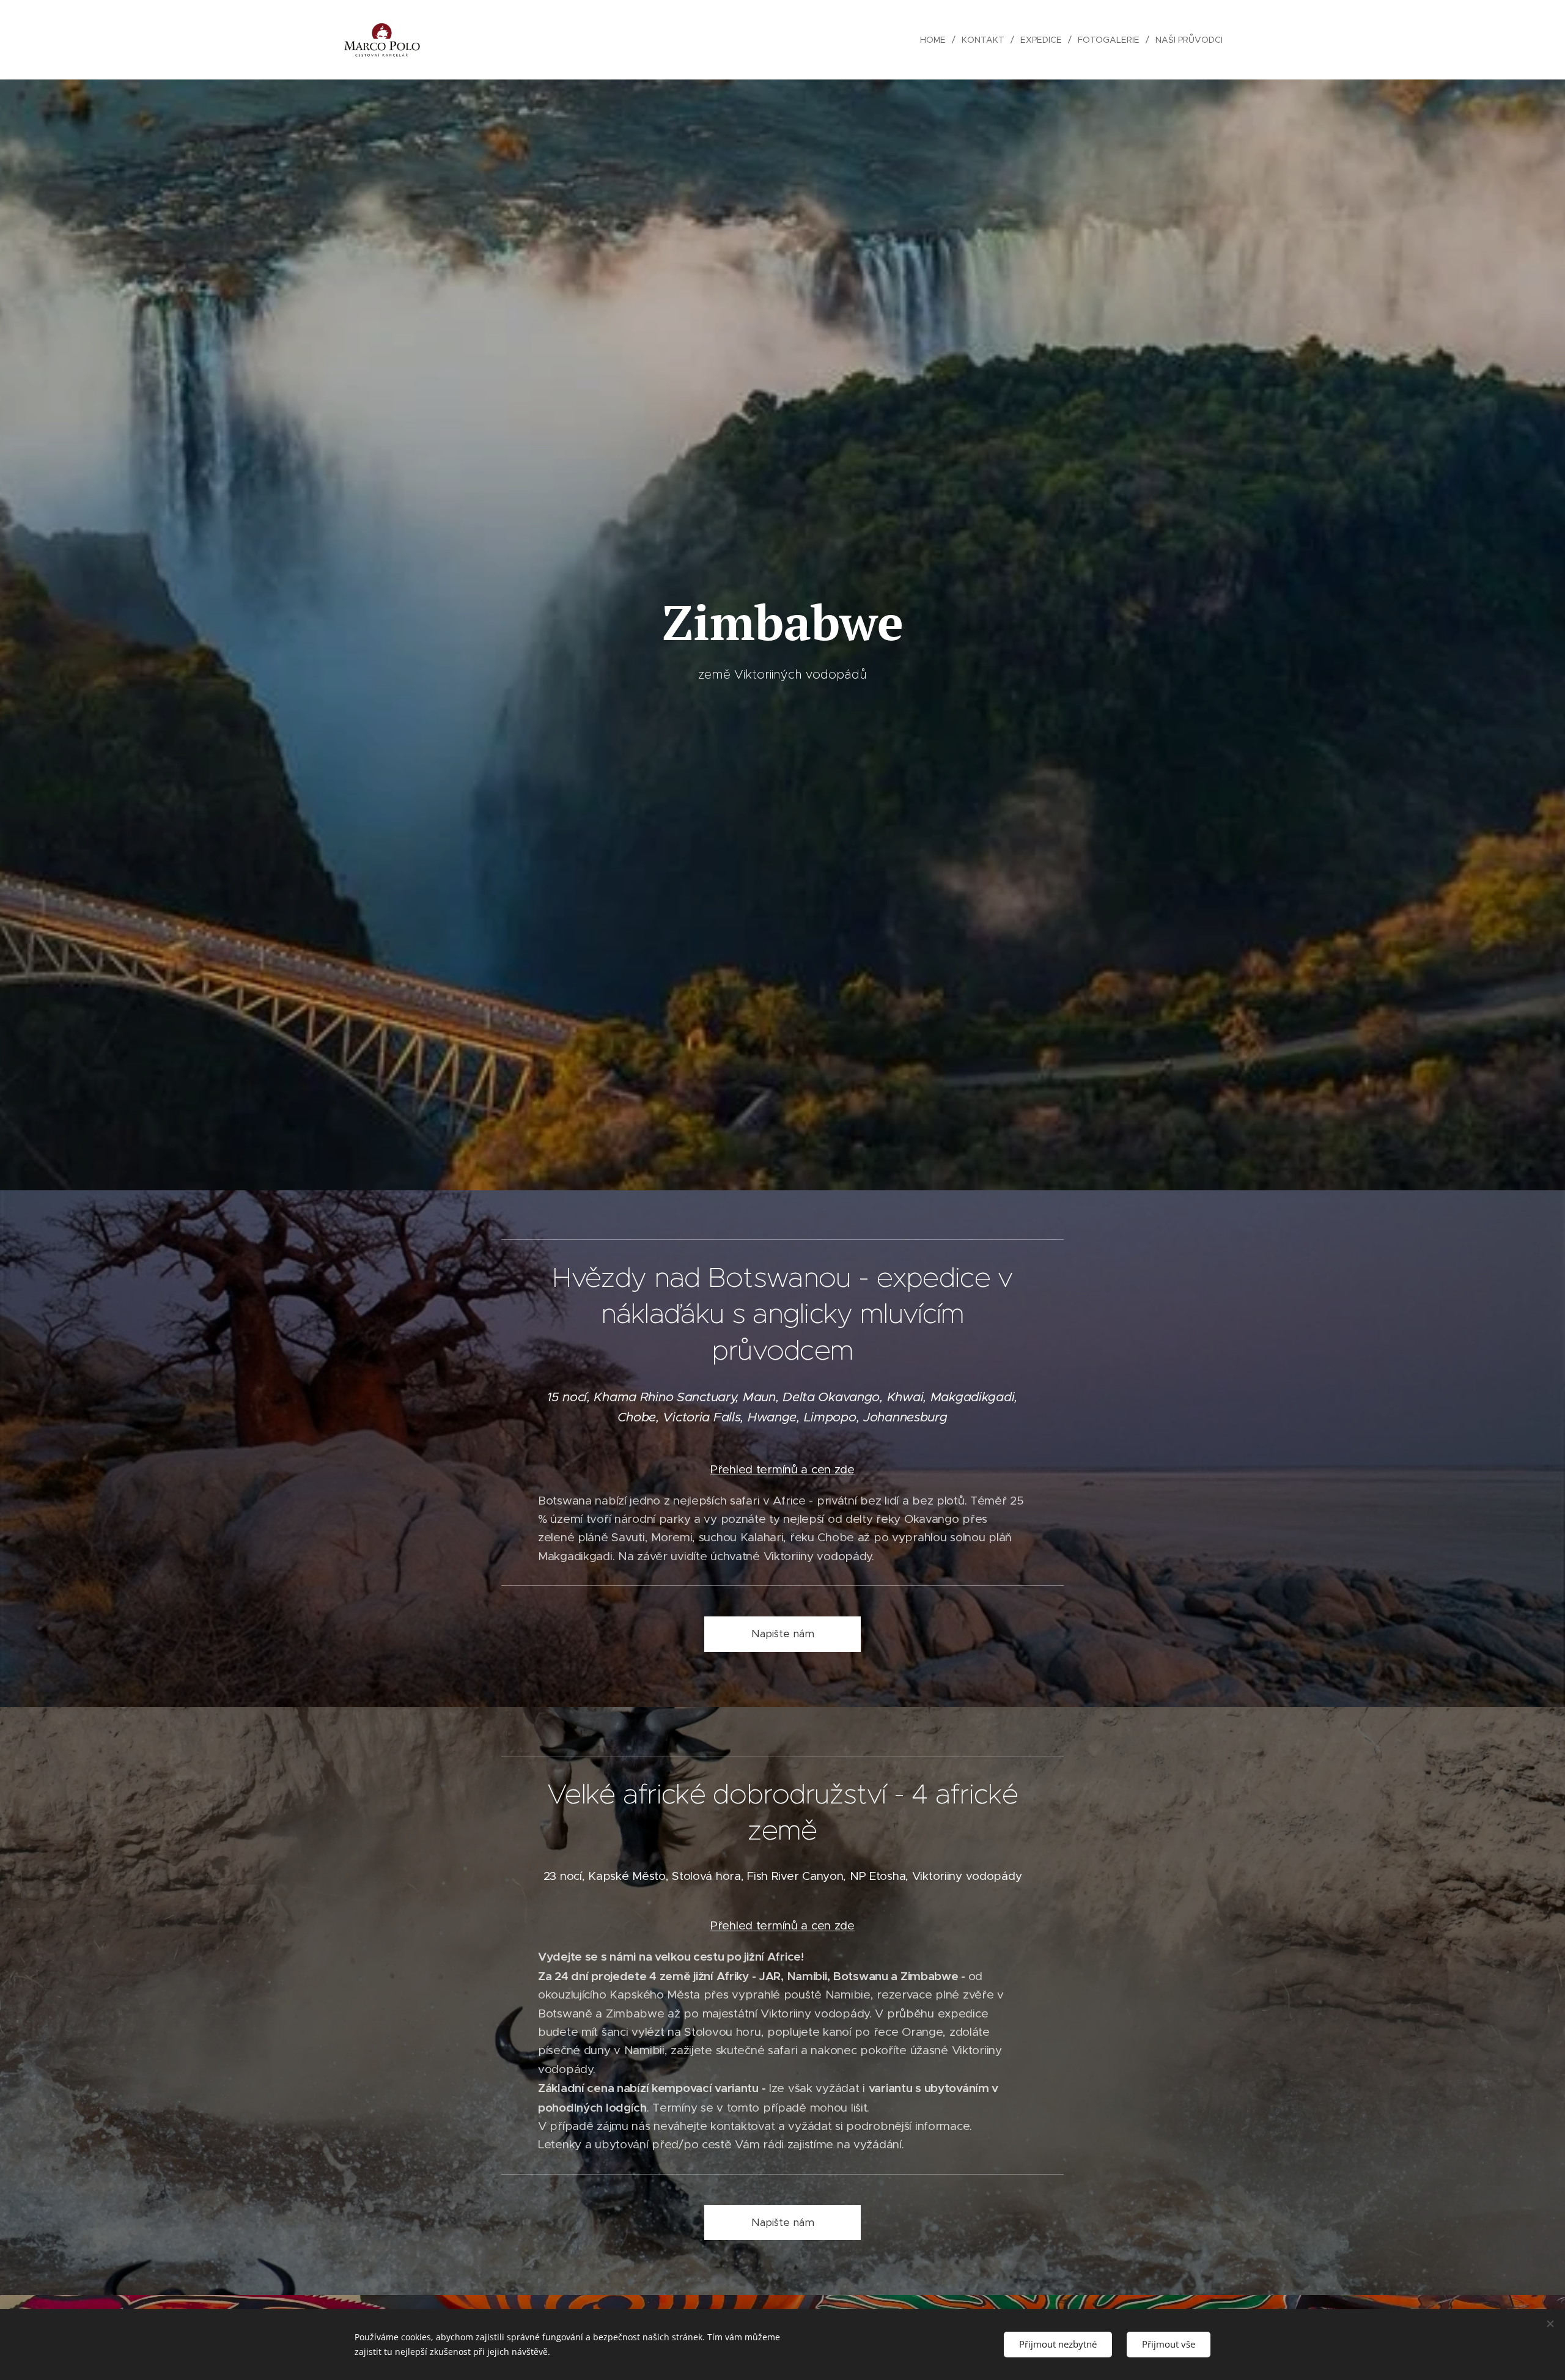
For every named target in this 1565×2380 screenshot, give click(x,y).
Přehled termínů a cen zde (782, 1469)
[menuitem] (936, 40)
